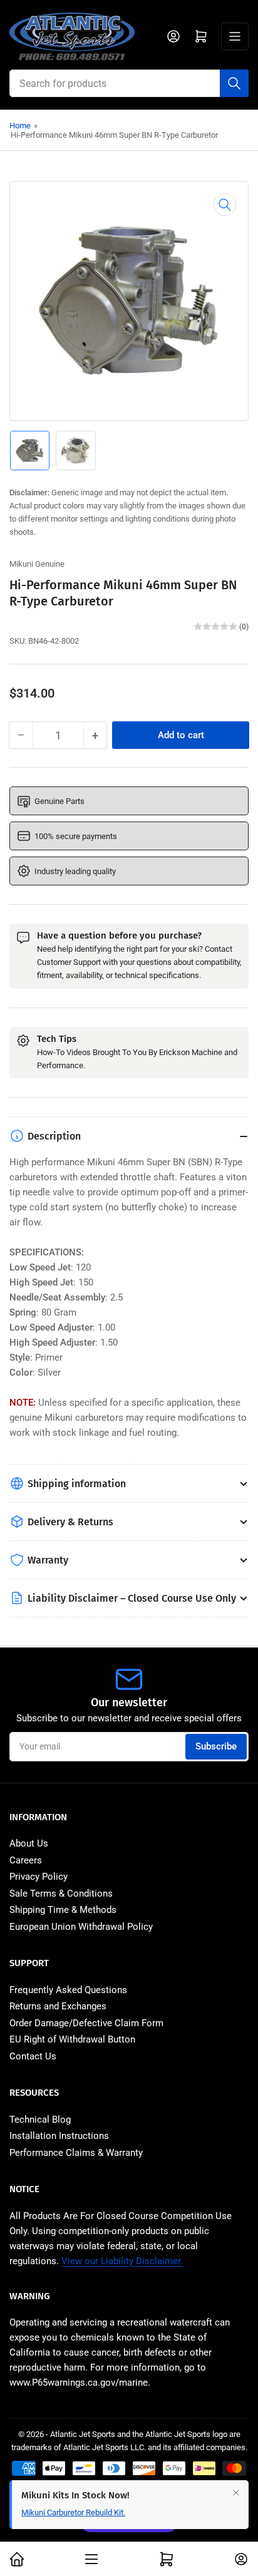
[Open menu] (235, 36)
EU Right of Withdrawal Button (72, 2039)
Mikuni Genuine (37, 564)
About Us (29, 1843)
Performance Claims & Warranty (76, 2153)
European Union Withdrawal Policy (81, 1927)
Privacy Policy (39, 1877)
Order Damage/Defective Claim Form (86, 2023)
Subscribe (216, 1746)
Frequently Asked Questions (68, 1990)
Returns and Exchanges (58, 2006)
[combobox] (129, 83)
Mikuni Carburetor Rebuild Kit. (73, 2525)
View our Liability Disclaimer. (122, 2261)
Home (20, 126)
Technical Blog (40, 2120)
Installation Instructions (59, 2136)
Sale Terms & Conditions (61, 1893)
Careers (26, 1860)
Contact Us (33, 2056)
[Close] (236, 2505)
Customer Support (69, 962)
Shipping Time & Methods (63, 1910)
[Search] (234, 83)
